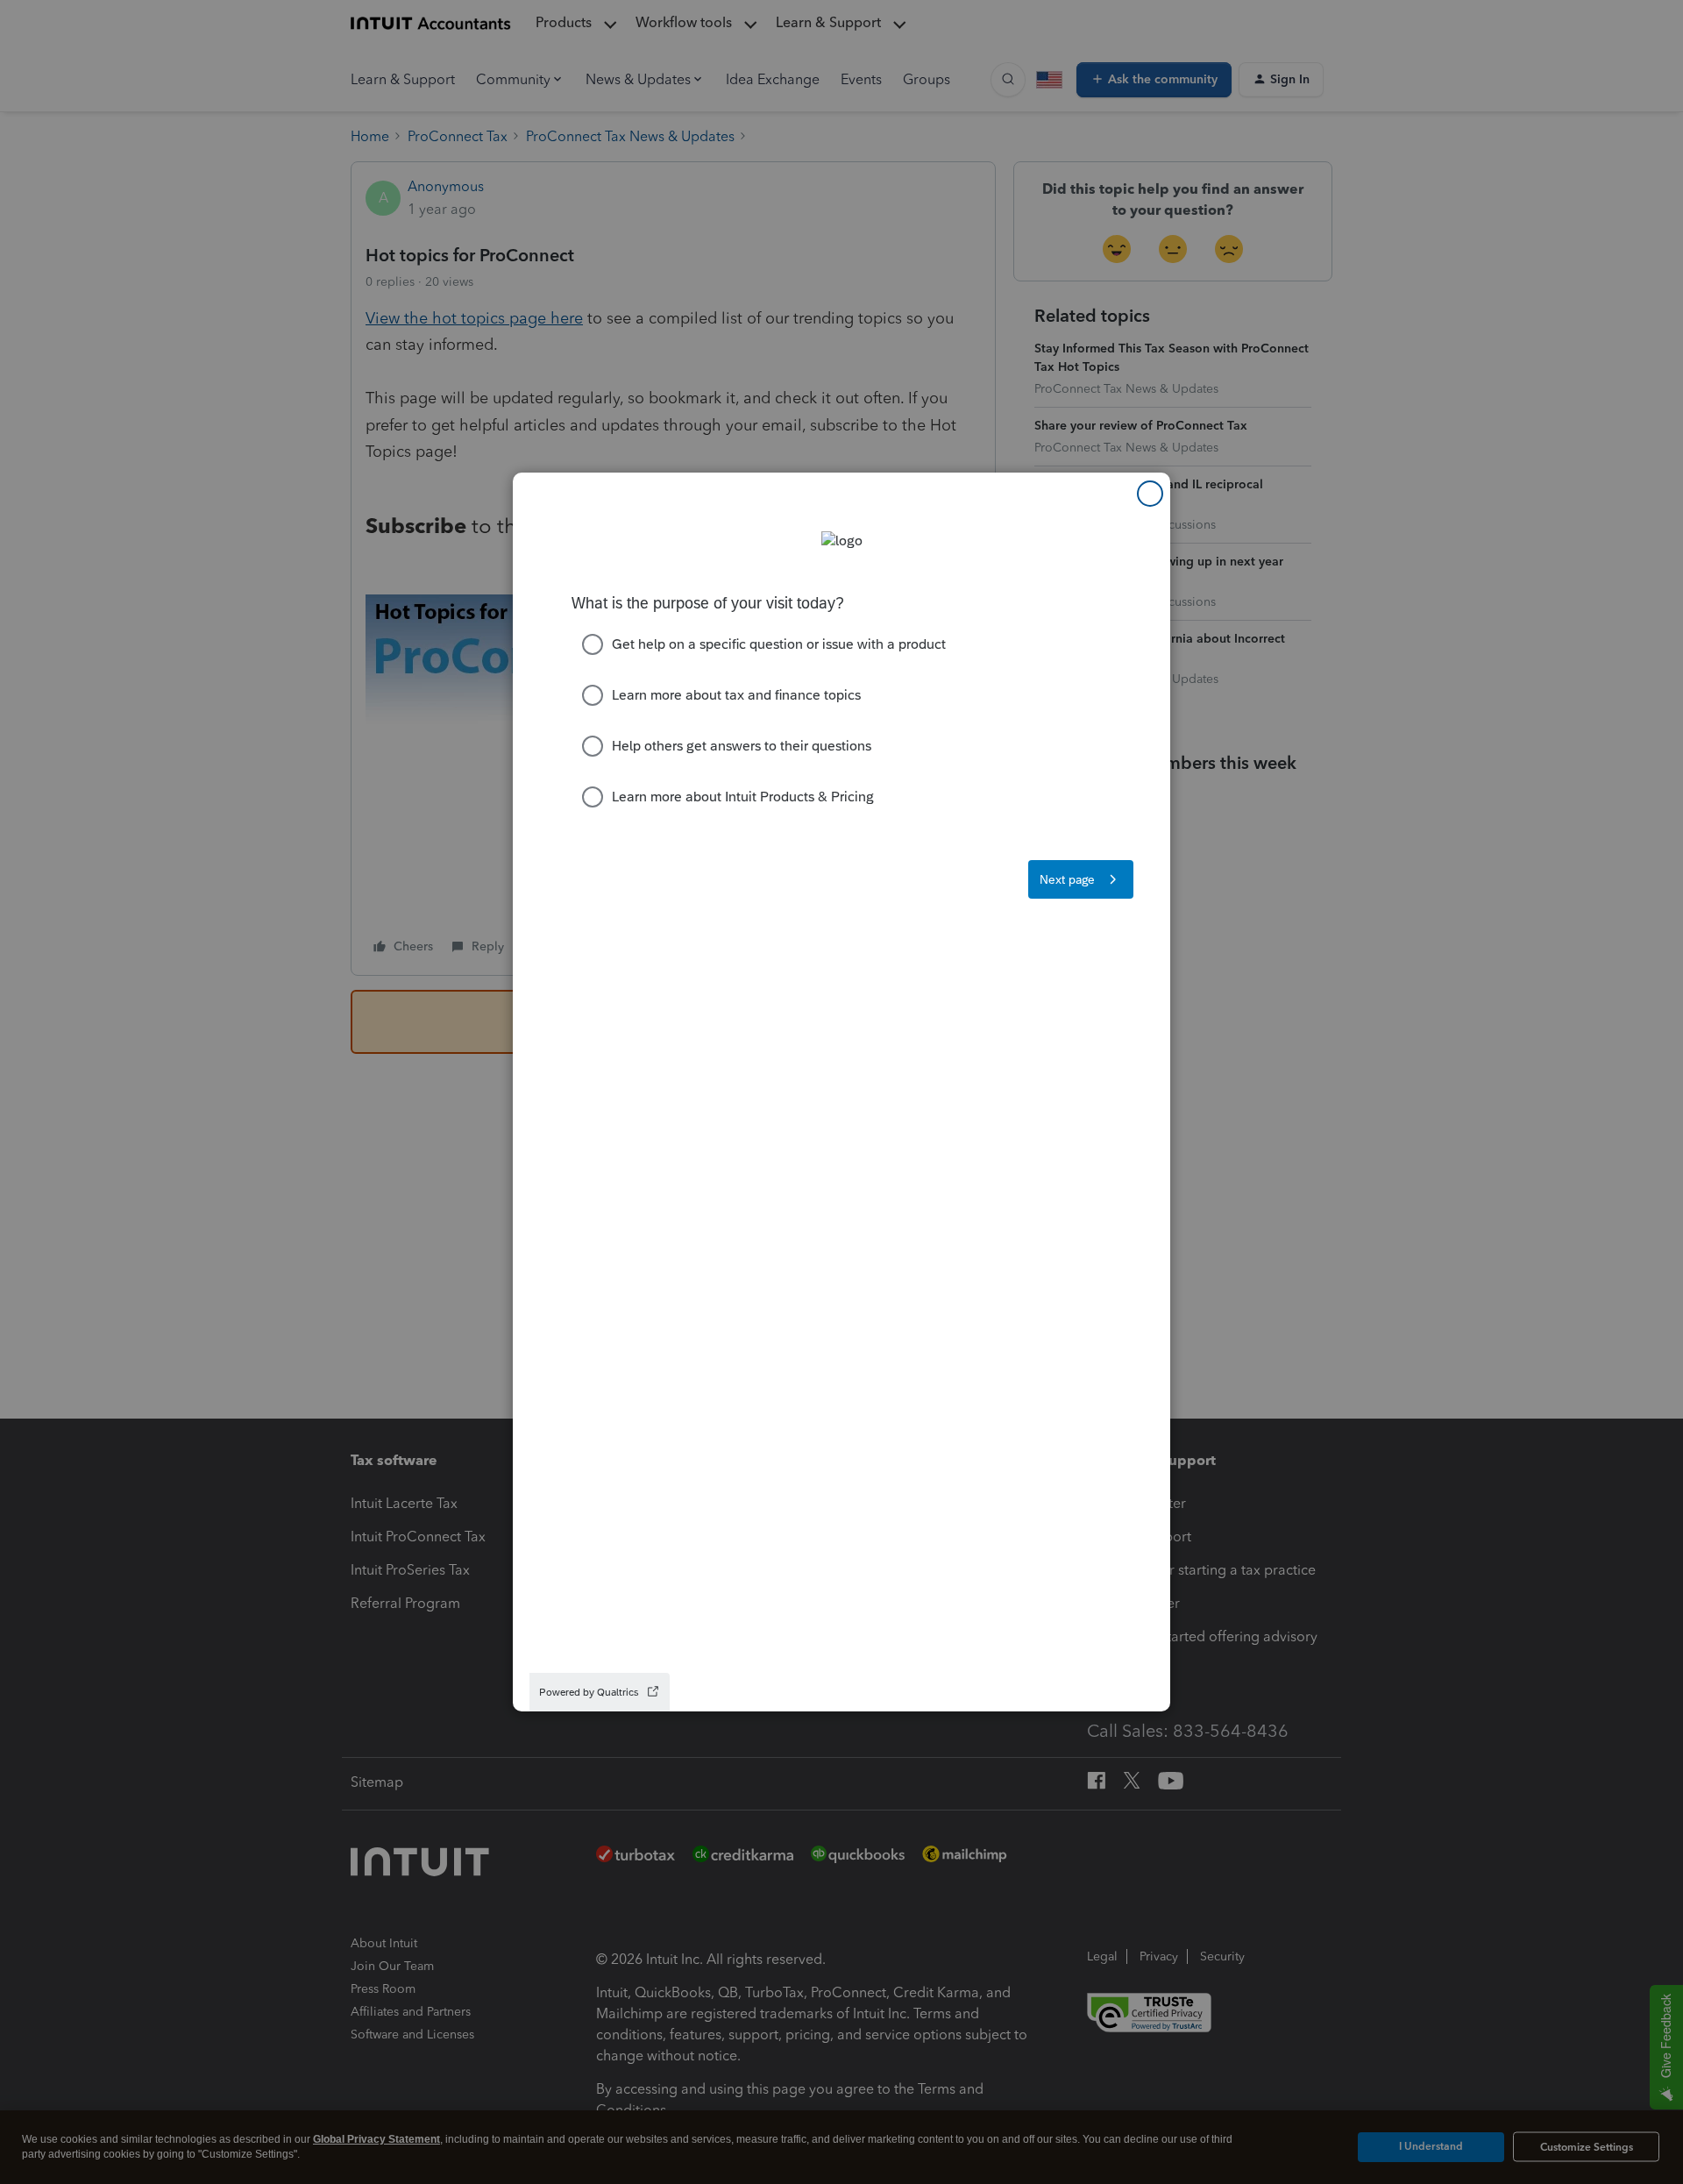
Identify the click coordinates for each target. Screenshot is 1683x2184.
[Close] (1150, 494)
